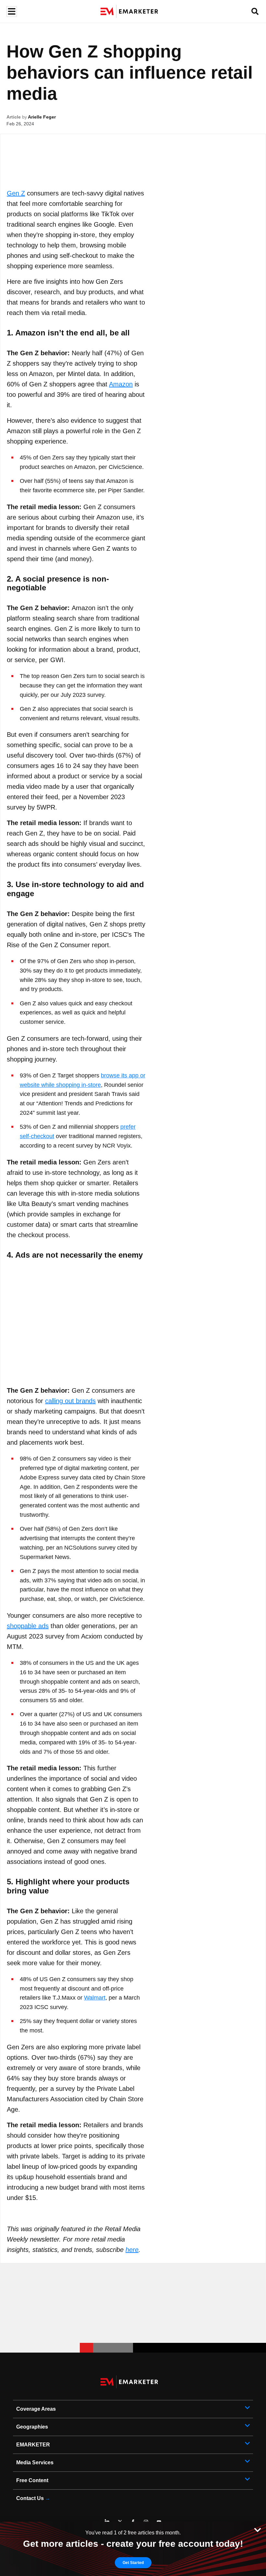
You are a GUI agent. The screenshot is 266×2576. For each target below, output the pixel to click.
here (132, 2250)
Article (14, 117)
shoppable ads (28, 1626)
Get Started (133, 2563)
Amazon (121, 384)
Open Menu (11, 12)
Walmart (95, 1998)
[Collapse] (258, 2529)
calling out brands (70, 1401)
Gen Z (16, 193)
